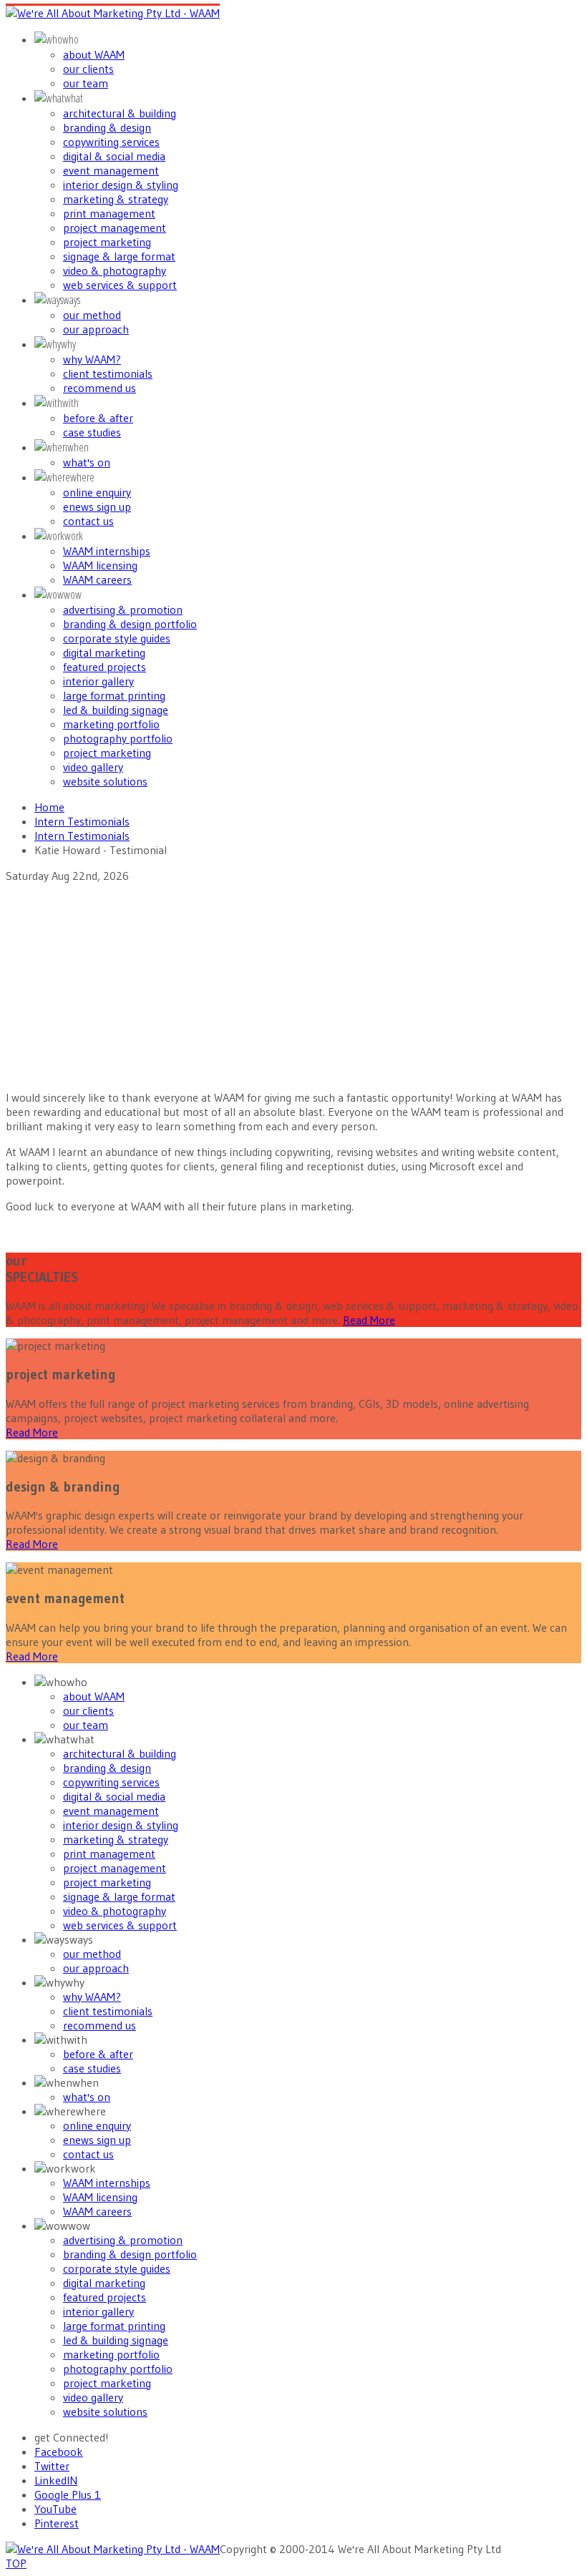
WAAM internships (107, 551)
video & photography (115, 270)
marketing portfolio (111, 724)
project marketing (107, 242)
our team (86, 83)
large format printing (114, 695)
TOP (16, 2563)
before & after (98, 418)
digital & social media (114, 156)
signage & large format (119, 256)
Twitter (52, 2466)
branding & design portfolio (130, 624)
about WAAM (94, 54)
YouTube (55, 2509)
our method (92, 315)
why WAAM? (92, 359)
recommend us (100, 388)
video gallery (93, 767)
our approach (96, 329)
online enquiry (97, 492)
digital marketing (104, 652)
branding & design (107, 127)
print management (109, 213)
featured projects (105, 667)
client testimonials (108, 373)
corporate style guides (117, 638)
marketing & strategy (116, 199)
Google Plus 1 (68, 2494)
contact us (88, 521)
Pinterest (57, 2523)
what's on (87, 462)
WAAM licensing (100, 565)
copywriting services (111, 142)
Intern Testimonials (82, 821)
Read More (369, 1320)
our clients (88, 69)
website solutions (105, 781)
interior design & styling (121, 185)
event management (111, 170)
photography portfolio (118, 738)
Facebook (59, 2452)
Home (49, 807)
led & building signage (116, 710)
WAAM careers (97, 579)
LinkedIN (56, 2480)
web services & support (120, 285)
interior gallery (98, 681)
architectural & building (120, 113)
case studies (92, 432)
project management (115, 227)
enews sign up (97, 506)
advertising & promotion (123, 609)
